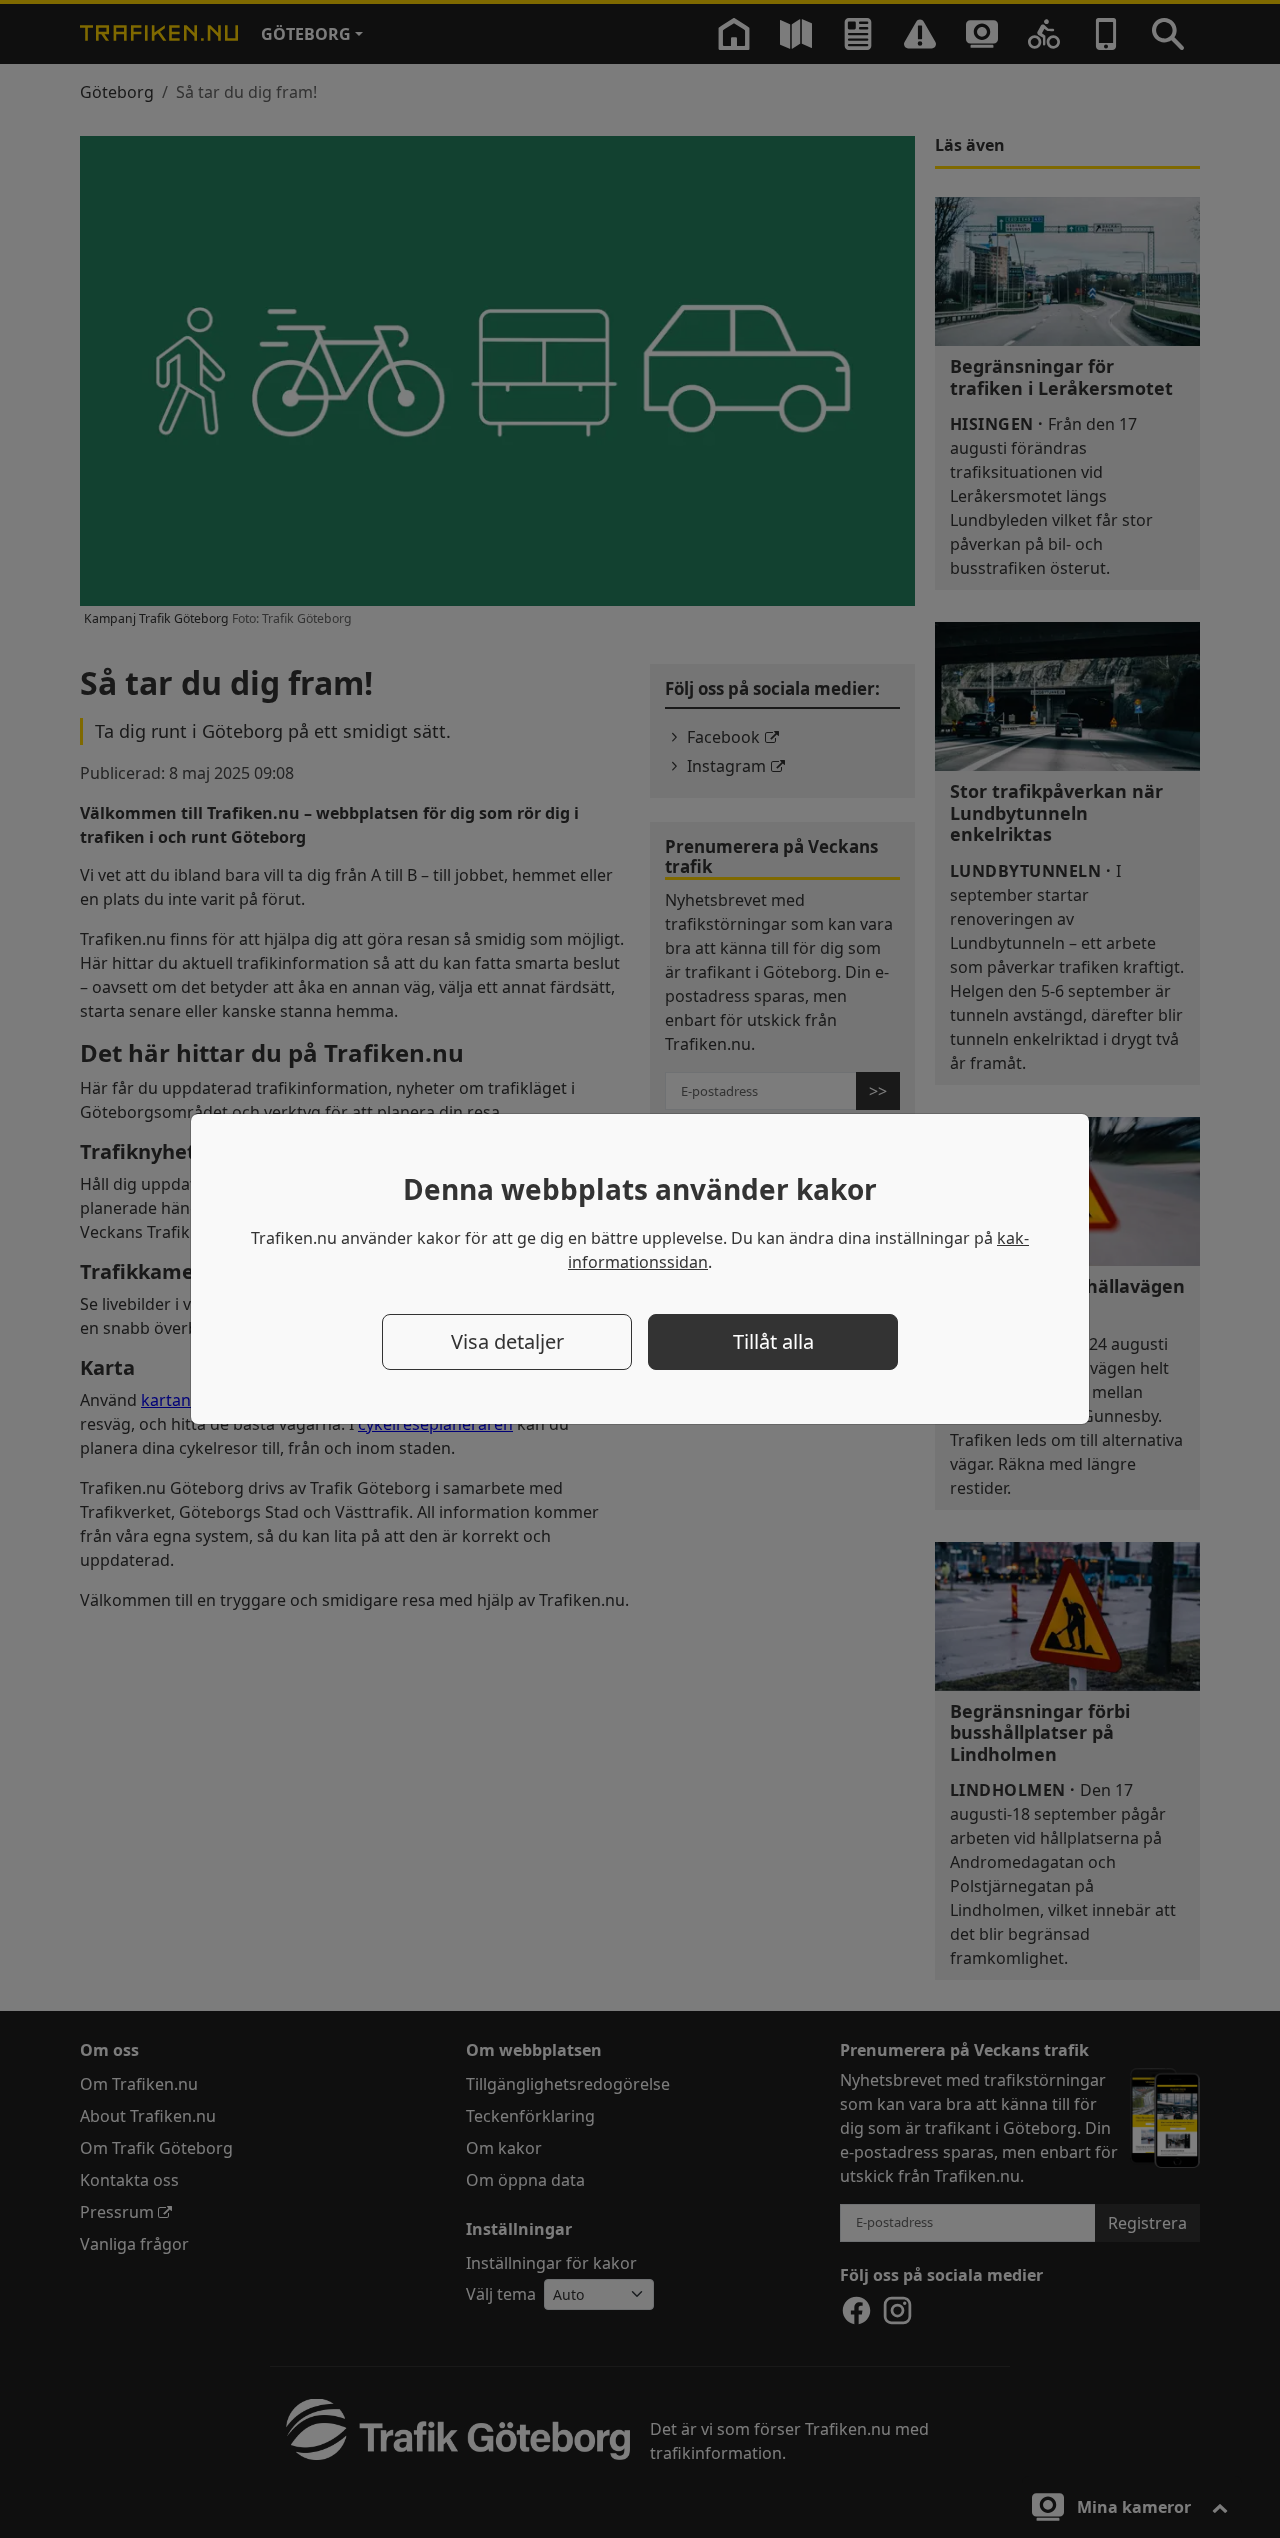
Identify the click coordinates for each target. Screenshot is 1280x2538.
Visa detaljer (507, 1341)
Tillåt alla (773, 1341)
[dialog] (640, 1269)
